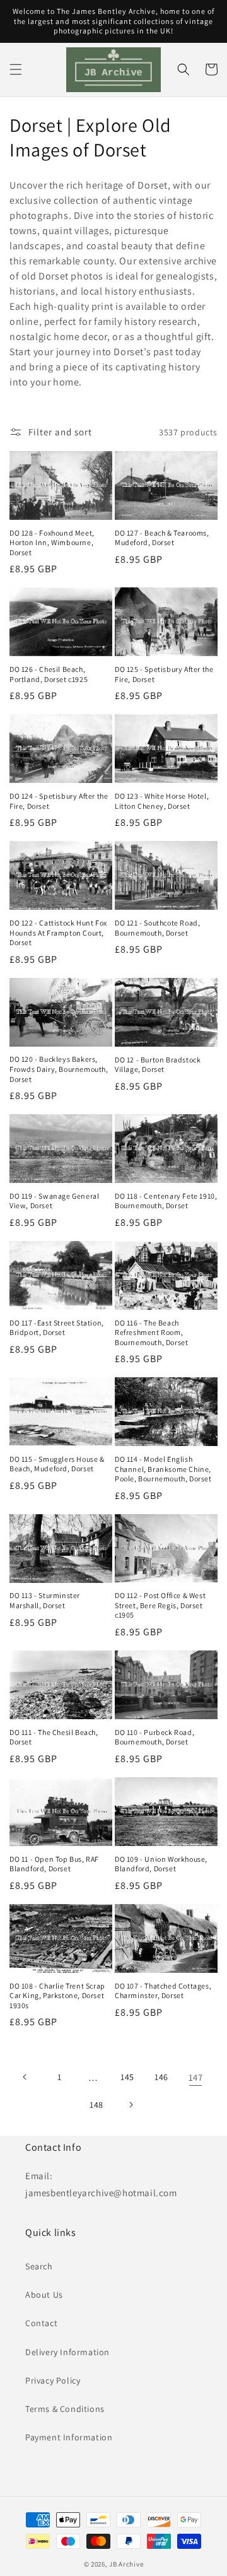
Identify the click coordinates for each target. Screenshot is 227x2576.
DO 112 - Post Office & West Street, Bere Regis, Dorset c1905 (160, 1605)
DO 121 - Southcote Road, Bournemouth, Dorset (157, 928)
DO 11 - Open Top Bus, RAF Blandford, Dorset (54, 1864)
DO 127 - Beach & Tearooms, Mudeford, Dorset (162, 538)
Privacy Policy (53, 2380)
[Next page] (131, 2105)
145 (127, 2077)
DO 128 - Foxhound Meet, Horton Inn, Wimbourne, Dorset (52, 543)
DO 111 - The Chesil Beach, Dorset (54, 1737)
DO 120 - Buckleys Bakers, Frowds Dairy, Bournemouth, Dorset (59, 1069)
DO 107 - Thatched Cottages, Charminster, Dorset (163, 1991)
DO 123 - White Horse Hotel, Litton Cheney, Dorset (162, 801)
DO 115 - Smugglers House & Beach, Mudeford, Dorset (57, 1464)
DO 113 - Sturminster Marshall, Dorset (45, 1600)
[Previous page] (25, 2077)
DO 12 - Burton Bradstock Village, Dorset (158, 1065)
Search (39, 2266)
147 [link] (196, 2077)
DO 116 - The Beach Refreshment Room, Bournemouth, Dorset (151, 1332)
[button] (16, 69)
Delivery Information (67, 2352)
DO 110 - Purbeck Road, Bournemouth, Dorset (154, 1737)
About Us (44, 2295)
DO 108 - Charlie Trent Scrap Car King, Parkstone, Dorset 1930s (57, 1996)
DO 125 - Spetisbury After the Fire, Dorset (164, 674)
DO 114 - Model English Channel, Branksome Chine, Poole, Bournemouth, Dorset (163, 1469)
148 (96, 2105)
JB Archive (126, 2564)
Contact (41, 2323)
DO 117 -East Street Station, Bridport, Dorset (57, 1328)
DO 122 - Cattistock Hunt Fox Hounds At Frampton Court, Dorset (58, 932)
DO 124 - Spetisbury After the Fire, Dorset (59, 801)
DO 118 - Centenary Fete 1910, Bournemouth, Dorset (166, 1201)
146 (161, 2077)
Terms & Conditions (65, 2409)
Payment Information (69, 2437)
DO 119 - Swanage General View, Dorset (54, 1201)
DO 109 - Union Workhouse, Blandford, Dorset (161, 1864)
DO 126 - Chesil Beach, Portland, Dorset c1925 (49, 674)
